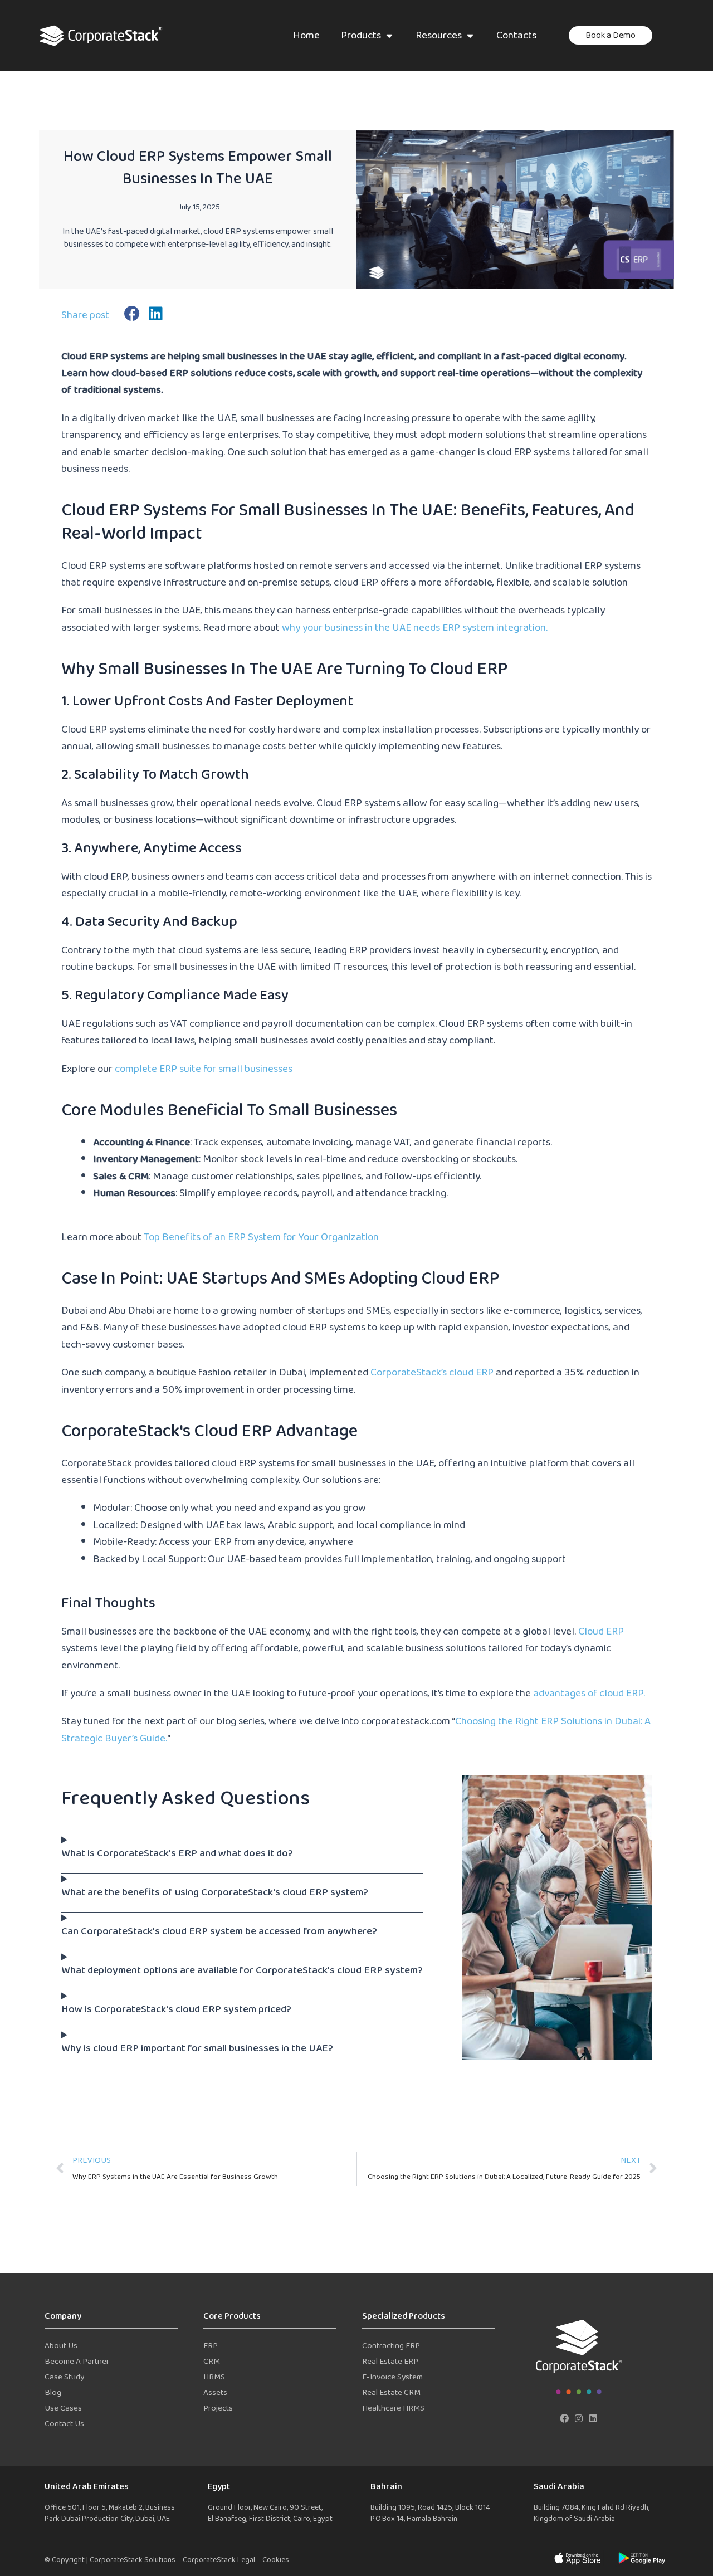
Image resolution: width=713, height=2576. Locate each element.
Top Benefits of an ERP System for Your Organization (261, 1237)
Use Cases (63, 2409)
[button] (132, 314)
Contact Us (64, 2424)
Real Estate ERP (390, 2362)
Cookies (276, 2560)
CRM (212, 2362)
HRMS (214, 2377)
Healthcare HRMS (393, 2409)
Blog (53, 2393)
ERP (211, 2346)
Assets (215, 2393)
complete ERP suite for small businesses (204, 1069)
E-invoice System (392, 2377)
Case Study (64, 2377)
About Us (61, 2346)
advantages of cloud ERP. (589, 1694)
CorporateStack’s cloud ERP (432, 1373)
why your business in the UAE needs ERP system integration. (415, 628)
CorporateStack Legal (220, 2560)
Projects (218, 2409)
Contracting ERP (391, 2346)
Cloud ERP (601, 1632)
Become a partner (77, 2362)
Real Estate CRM (391, 2393)
